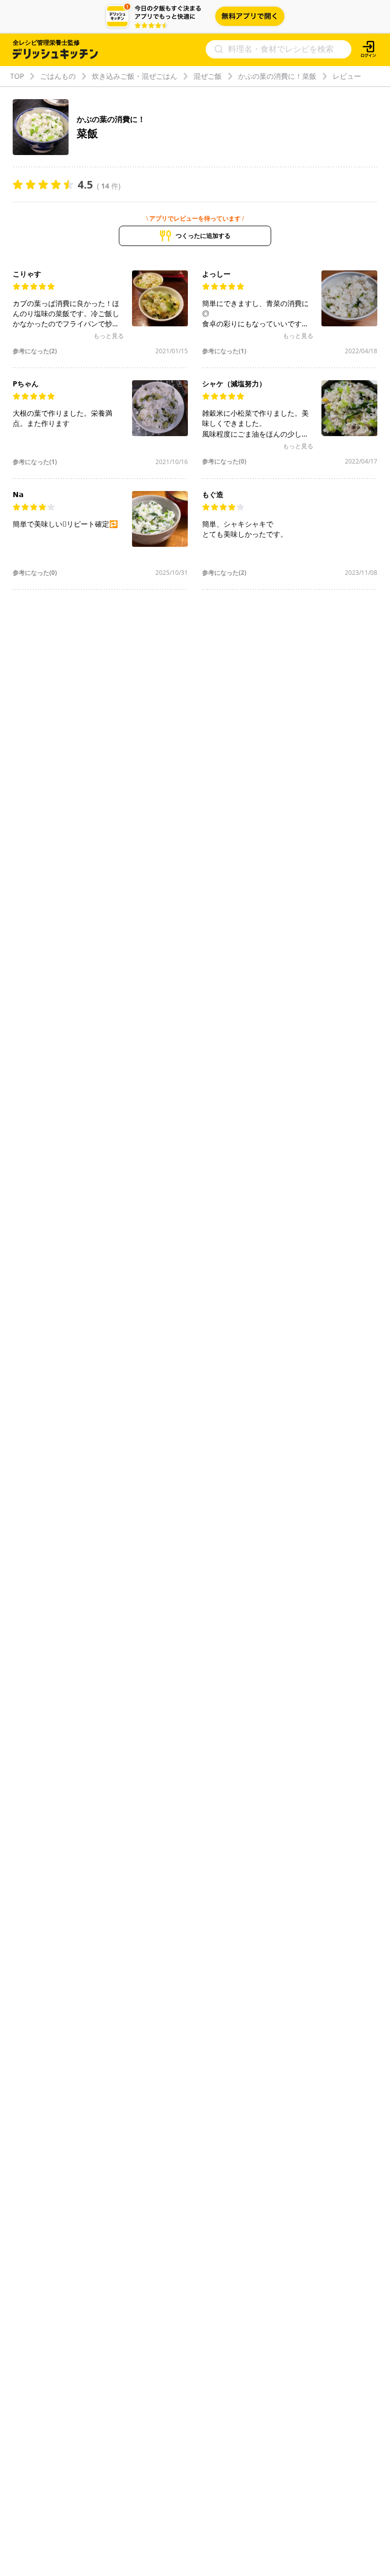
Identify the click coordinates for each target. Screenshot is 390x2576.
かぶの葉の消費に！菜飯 (277, 76)
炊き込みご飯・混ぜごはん (135, 76)
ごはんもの (58, 76)
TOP (17, 76)
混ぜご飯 (208, 76)
